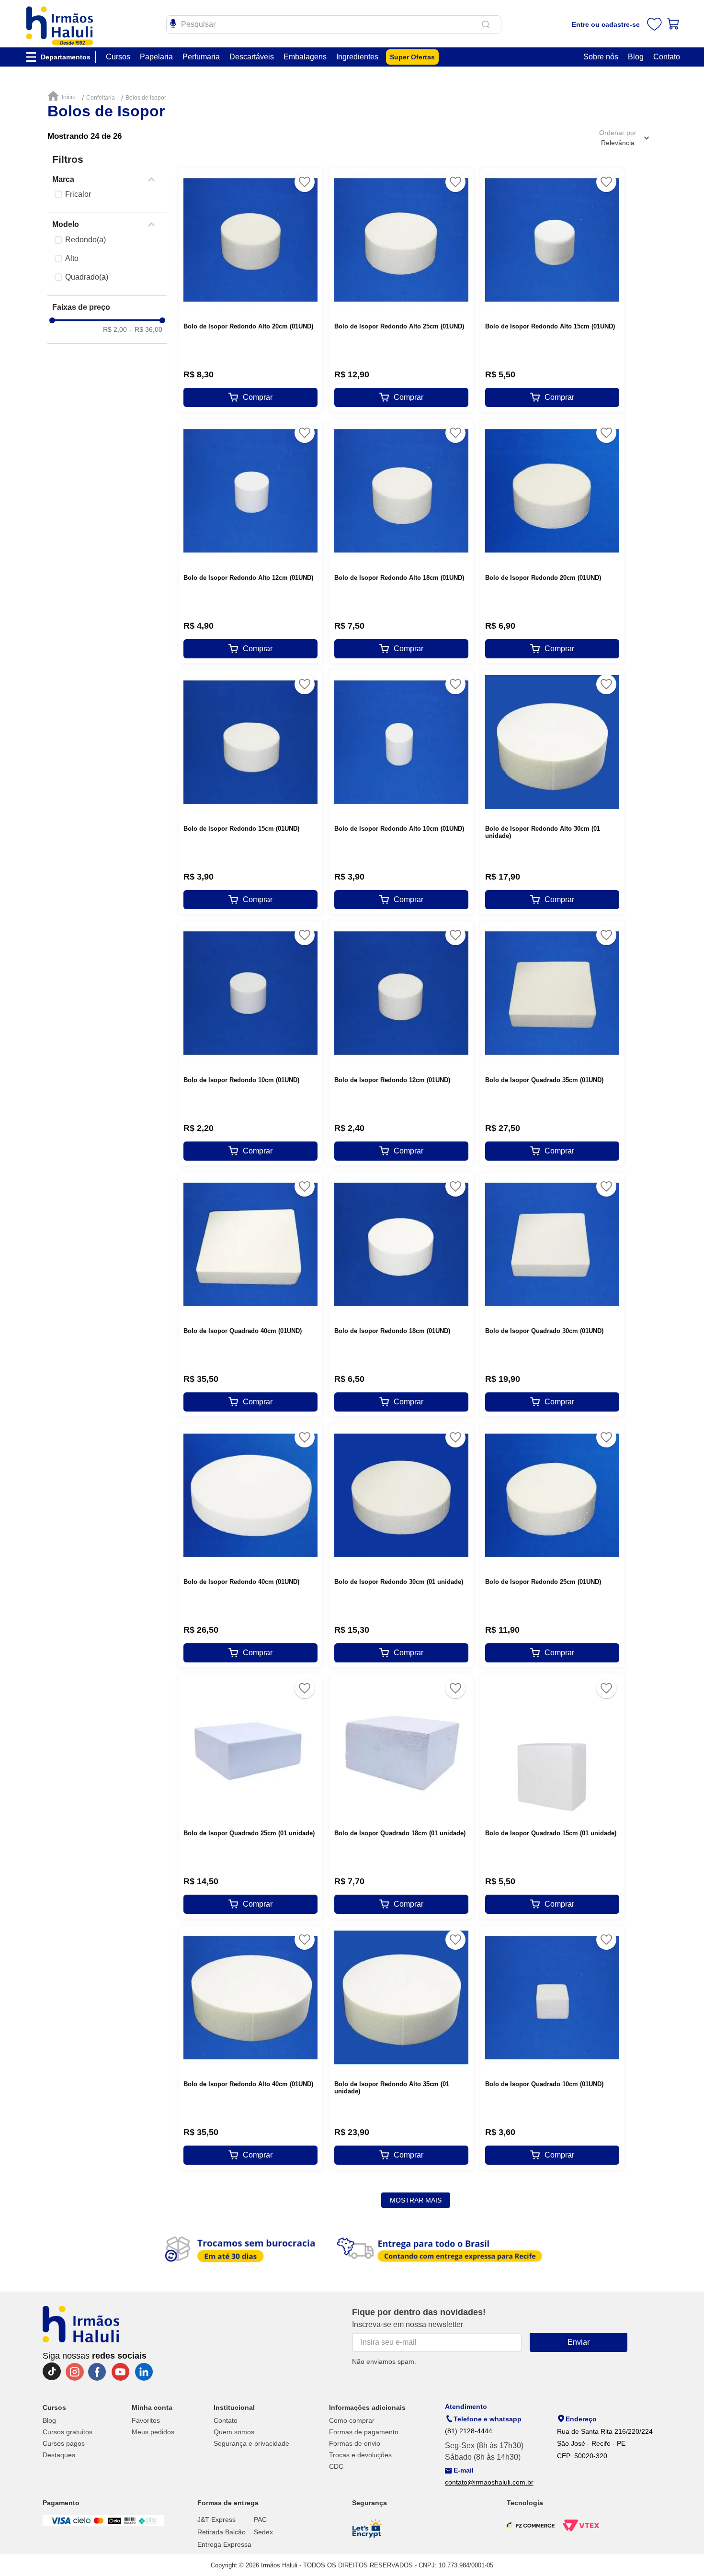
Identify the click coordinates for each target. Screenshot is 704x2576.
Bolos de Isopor (146, 98)
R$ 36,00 (146, 329)
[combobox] (334, 24)
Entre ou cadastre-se (606, 24)
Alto (72, 258)
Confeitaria (101, 98)
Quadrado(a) (87, 277)
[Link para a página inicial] (64, 96)
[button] (107, 180)
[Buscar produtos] (488, 24)
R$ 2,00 (115, 329)
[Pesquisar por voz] (173, 22)
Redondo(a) (85, 240)
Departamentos (66, 57)
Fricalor (78, 194)
